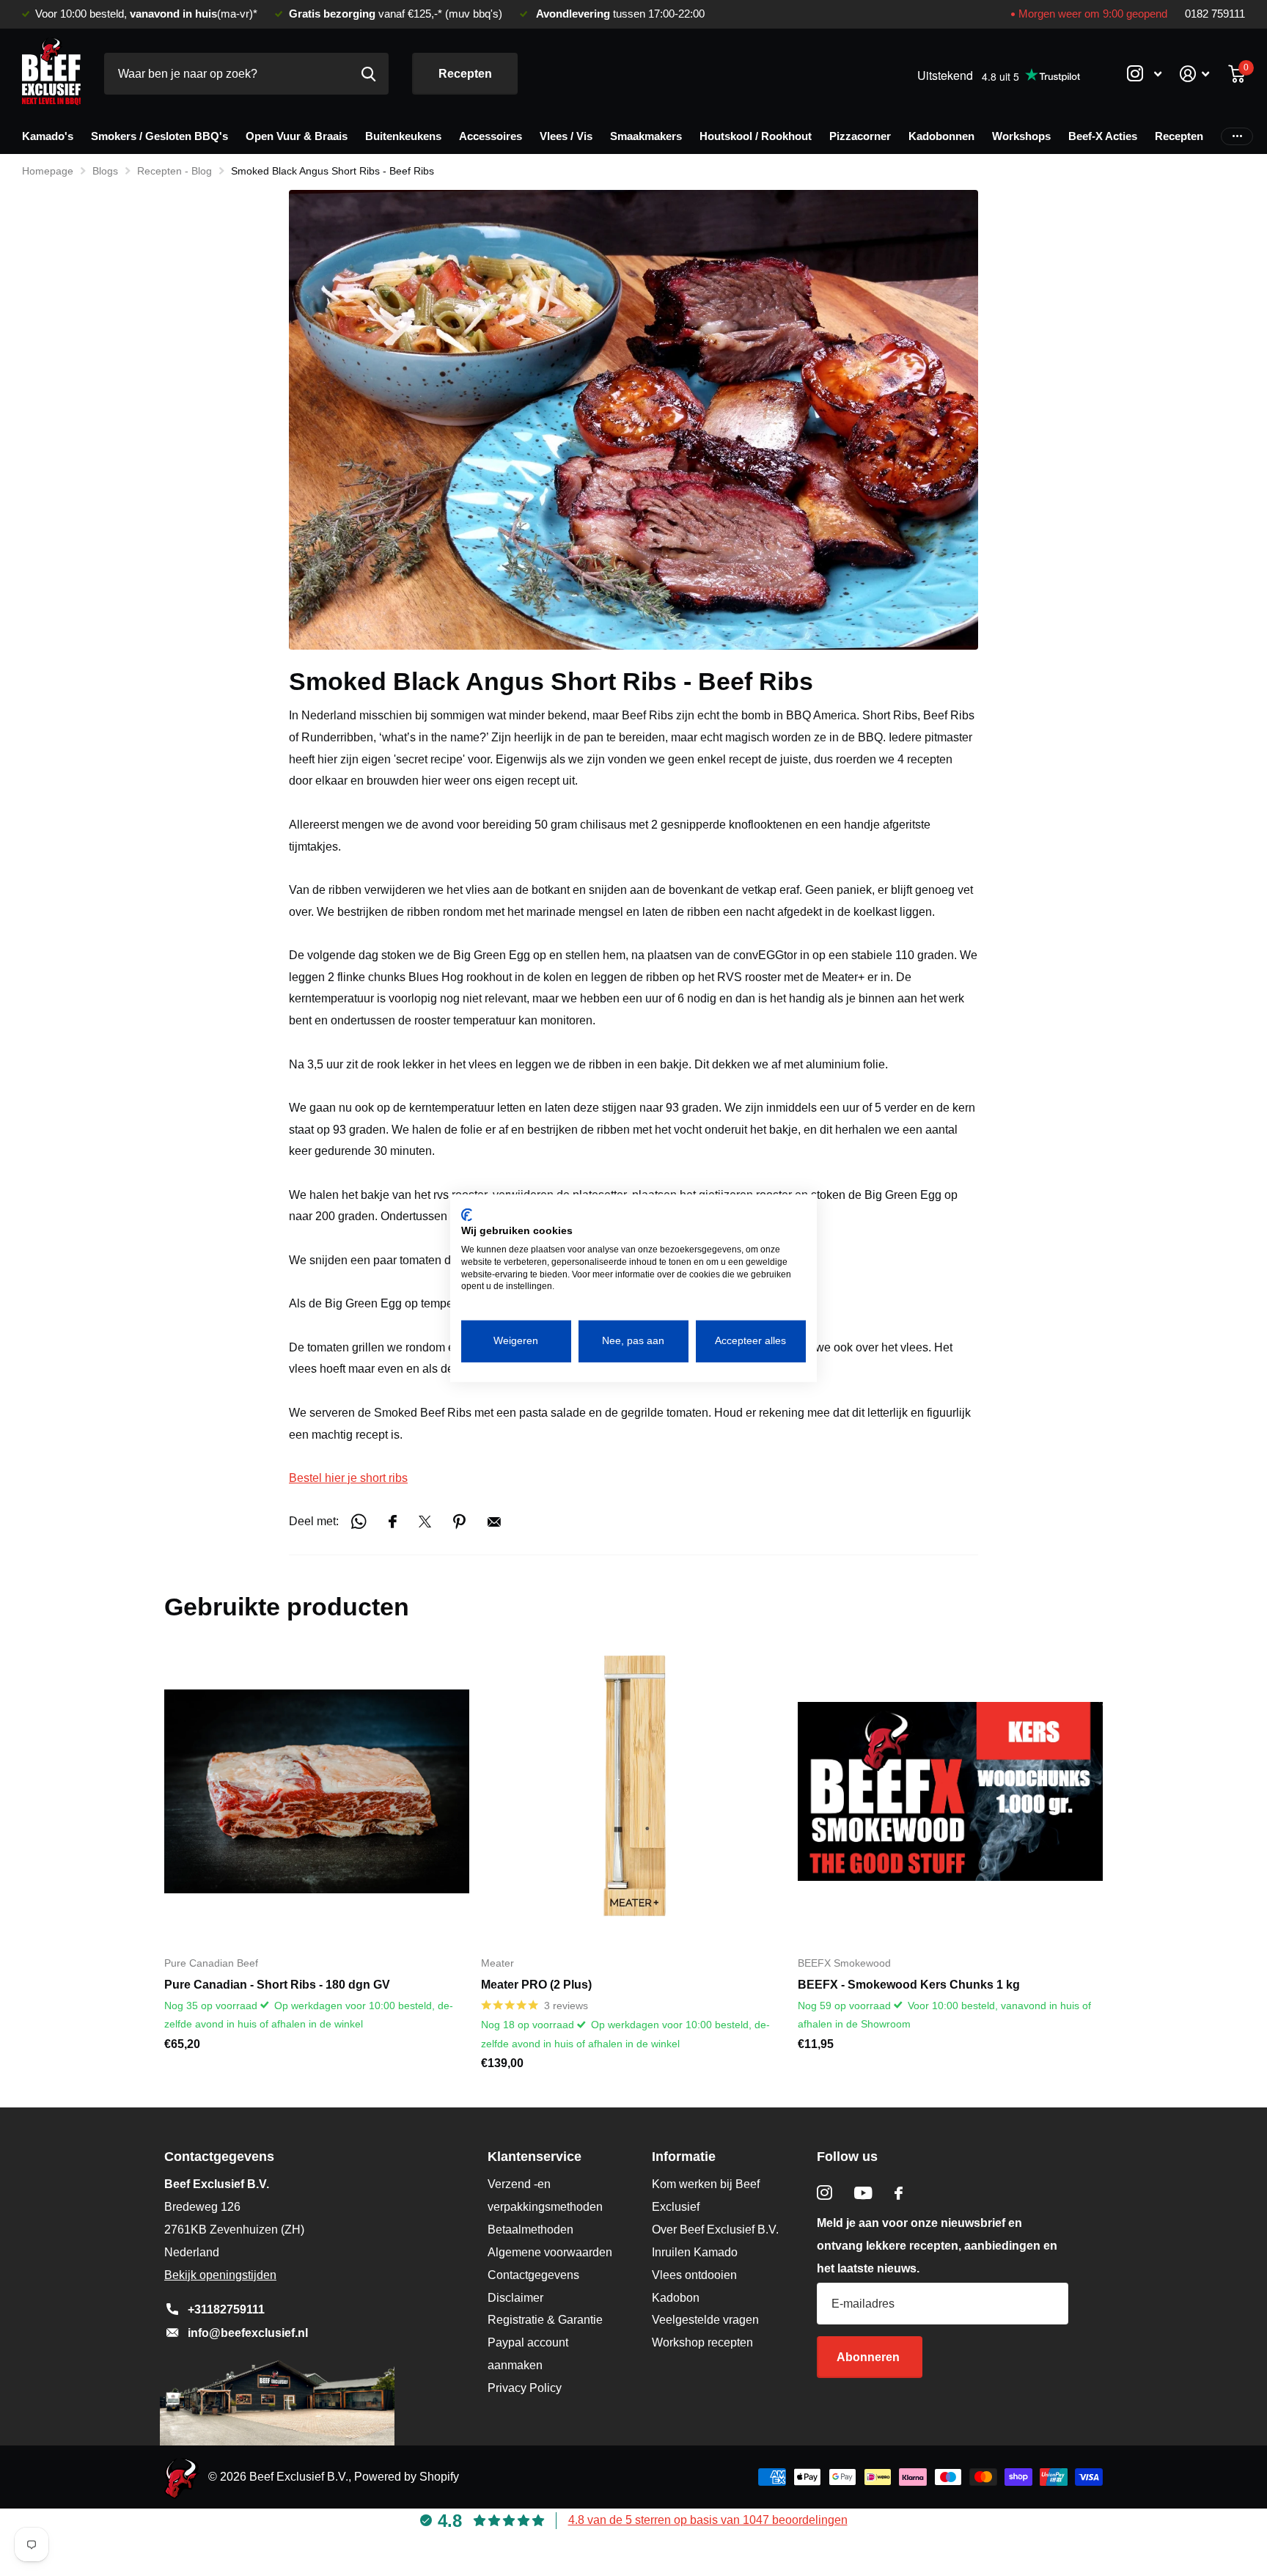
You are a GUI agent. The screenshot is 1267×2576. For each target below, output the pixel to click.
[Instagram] (825, 2193)
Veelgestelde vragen (705, 2320)
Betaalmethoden (530, 2230)
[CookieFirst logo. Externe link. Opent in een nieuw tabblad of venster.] (467, 1214)
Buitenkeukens (403, 136)
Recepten (465, 74)
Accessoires (491, 136)
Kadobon (676, 2298)
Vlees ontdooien (694, 2275)
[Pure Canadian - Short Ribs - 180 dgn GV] (317, 1791)
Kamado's (48, 136)
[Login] (1195, 74)
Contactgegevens (533, 2275)
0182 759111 (1215, 14)
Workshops (1021, 136)
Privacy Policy (525, 2388)
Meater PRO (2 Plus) (536, 1985)
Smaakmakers (646, 136)
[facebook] (899, 2193)
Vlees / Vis (566, 136)
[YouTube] (863, 2193)
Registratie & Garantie (545, 2320)
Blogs (105, 171)
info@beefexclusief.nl (248, 2333)
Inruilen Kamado (695, 2252)
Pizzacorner (860, 136)
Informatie (684, 2157)
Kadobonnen (941, 136)
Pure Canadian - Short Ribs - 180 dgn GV (277, 1985)
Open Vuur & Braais (297, 136)
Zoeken (368, 74)
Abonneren (870, 2357)
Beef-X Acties (1103, 136)
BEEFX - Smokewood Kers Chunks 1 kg (909, 1985)
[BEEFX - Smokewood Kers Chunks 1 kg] (950, 1791)
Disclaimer (515, 2298)
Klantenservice (535, 2157)
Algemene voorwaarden (550, 2252)
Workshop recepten (702, 2342)
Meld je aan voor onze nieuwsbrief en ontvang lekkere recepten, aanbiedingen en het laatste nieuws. (937, 2246)
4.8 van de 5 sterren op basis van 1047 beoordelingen (708, 2520)
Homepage (48, 171)
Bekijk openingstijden (220, 2275)
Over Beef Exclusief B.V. (715, 2230)
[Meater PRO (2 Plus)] (633, 1791)
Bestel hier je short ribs (348, 1478)
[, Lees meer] (1144, 74)
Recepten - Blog (175, 171)
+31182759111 (226, 2309)
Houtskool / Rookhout (756, 136)
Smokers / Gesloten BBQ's (159, 136)
